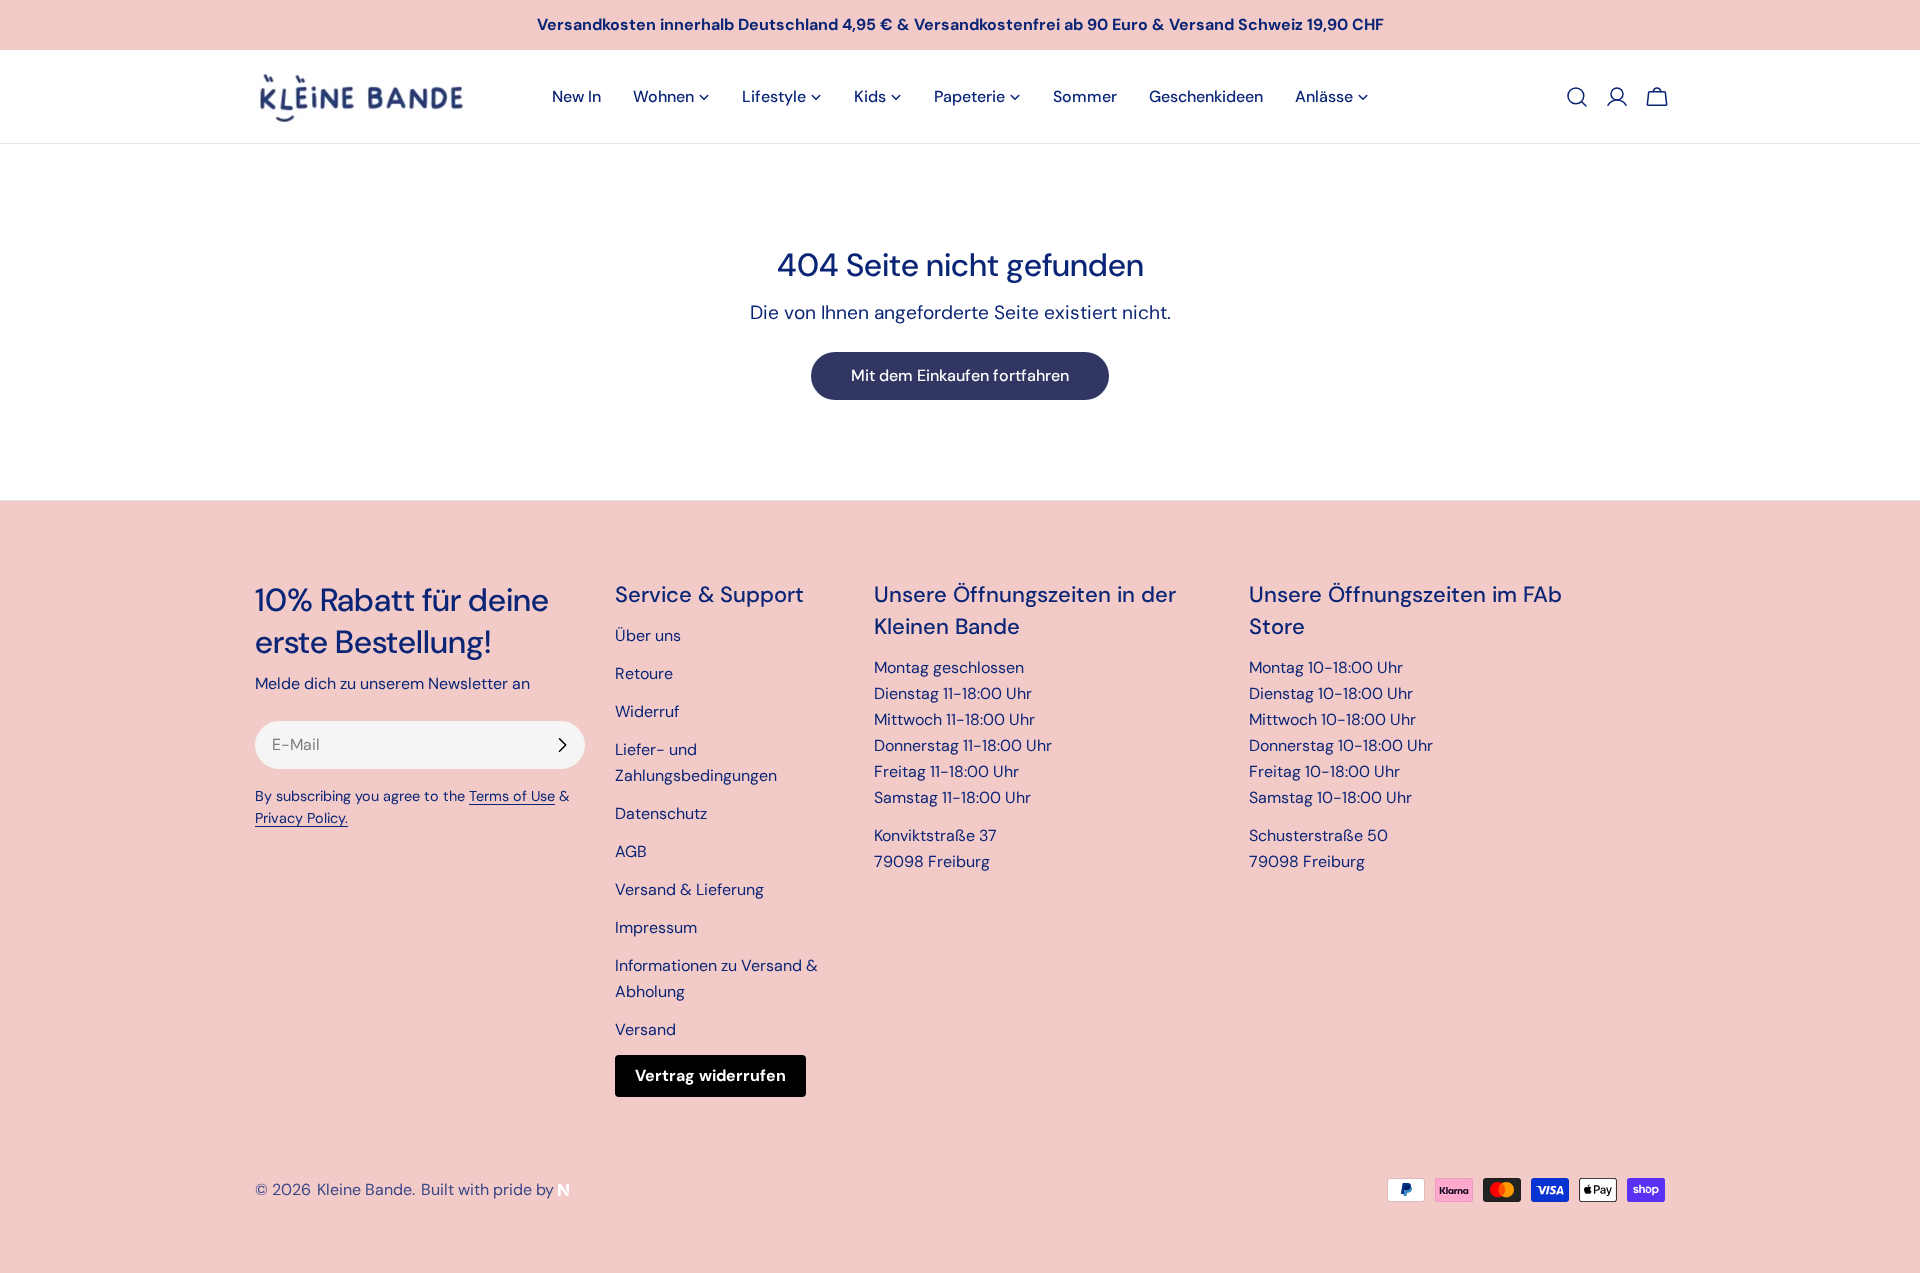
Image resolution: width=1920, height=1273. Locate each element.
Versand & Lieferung (689, 889)
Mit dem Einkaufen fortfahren (960, 375)
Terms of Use (512, 796)
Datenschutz (661, 813)
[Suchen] (1577, 97)
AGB (631, 851)
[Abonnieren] (562, 745)
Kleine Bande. (366, 1189)
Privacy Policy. (301, 818)
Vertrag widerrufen (710, 1075)
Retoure (644, 673)
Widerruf (647, 711)
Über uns (648, 635)
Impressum (656, 927)
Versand (645, 1029)
